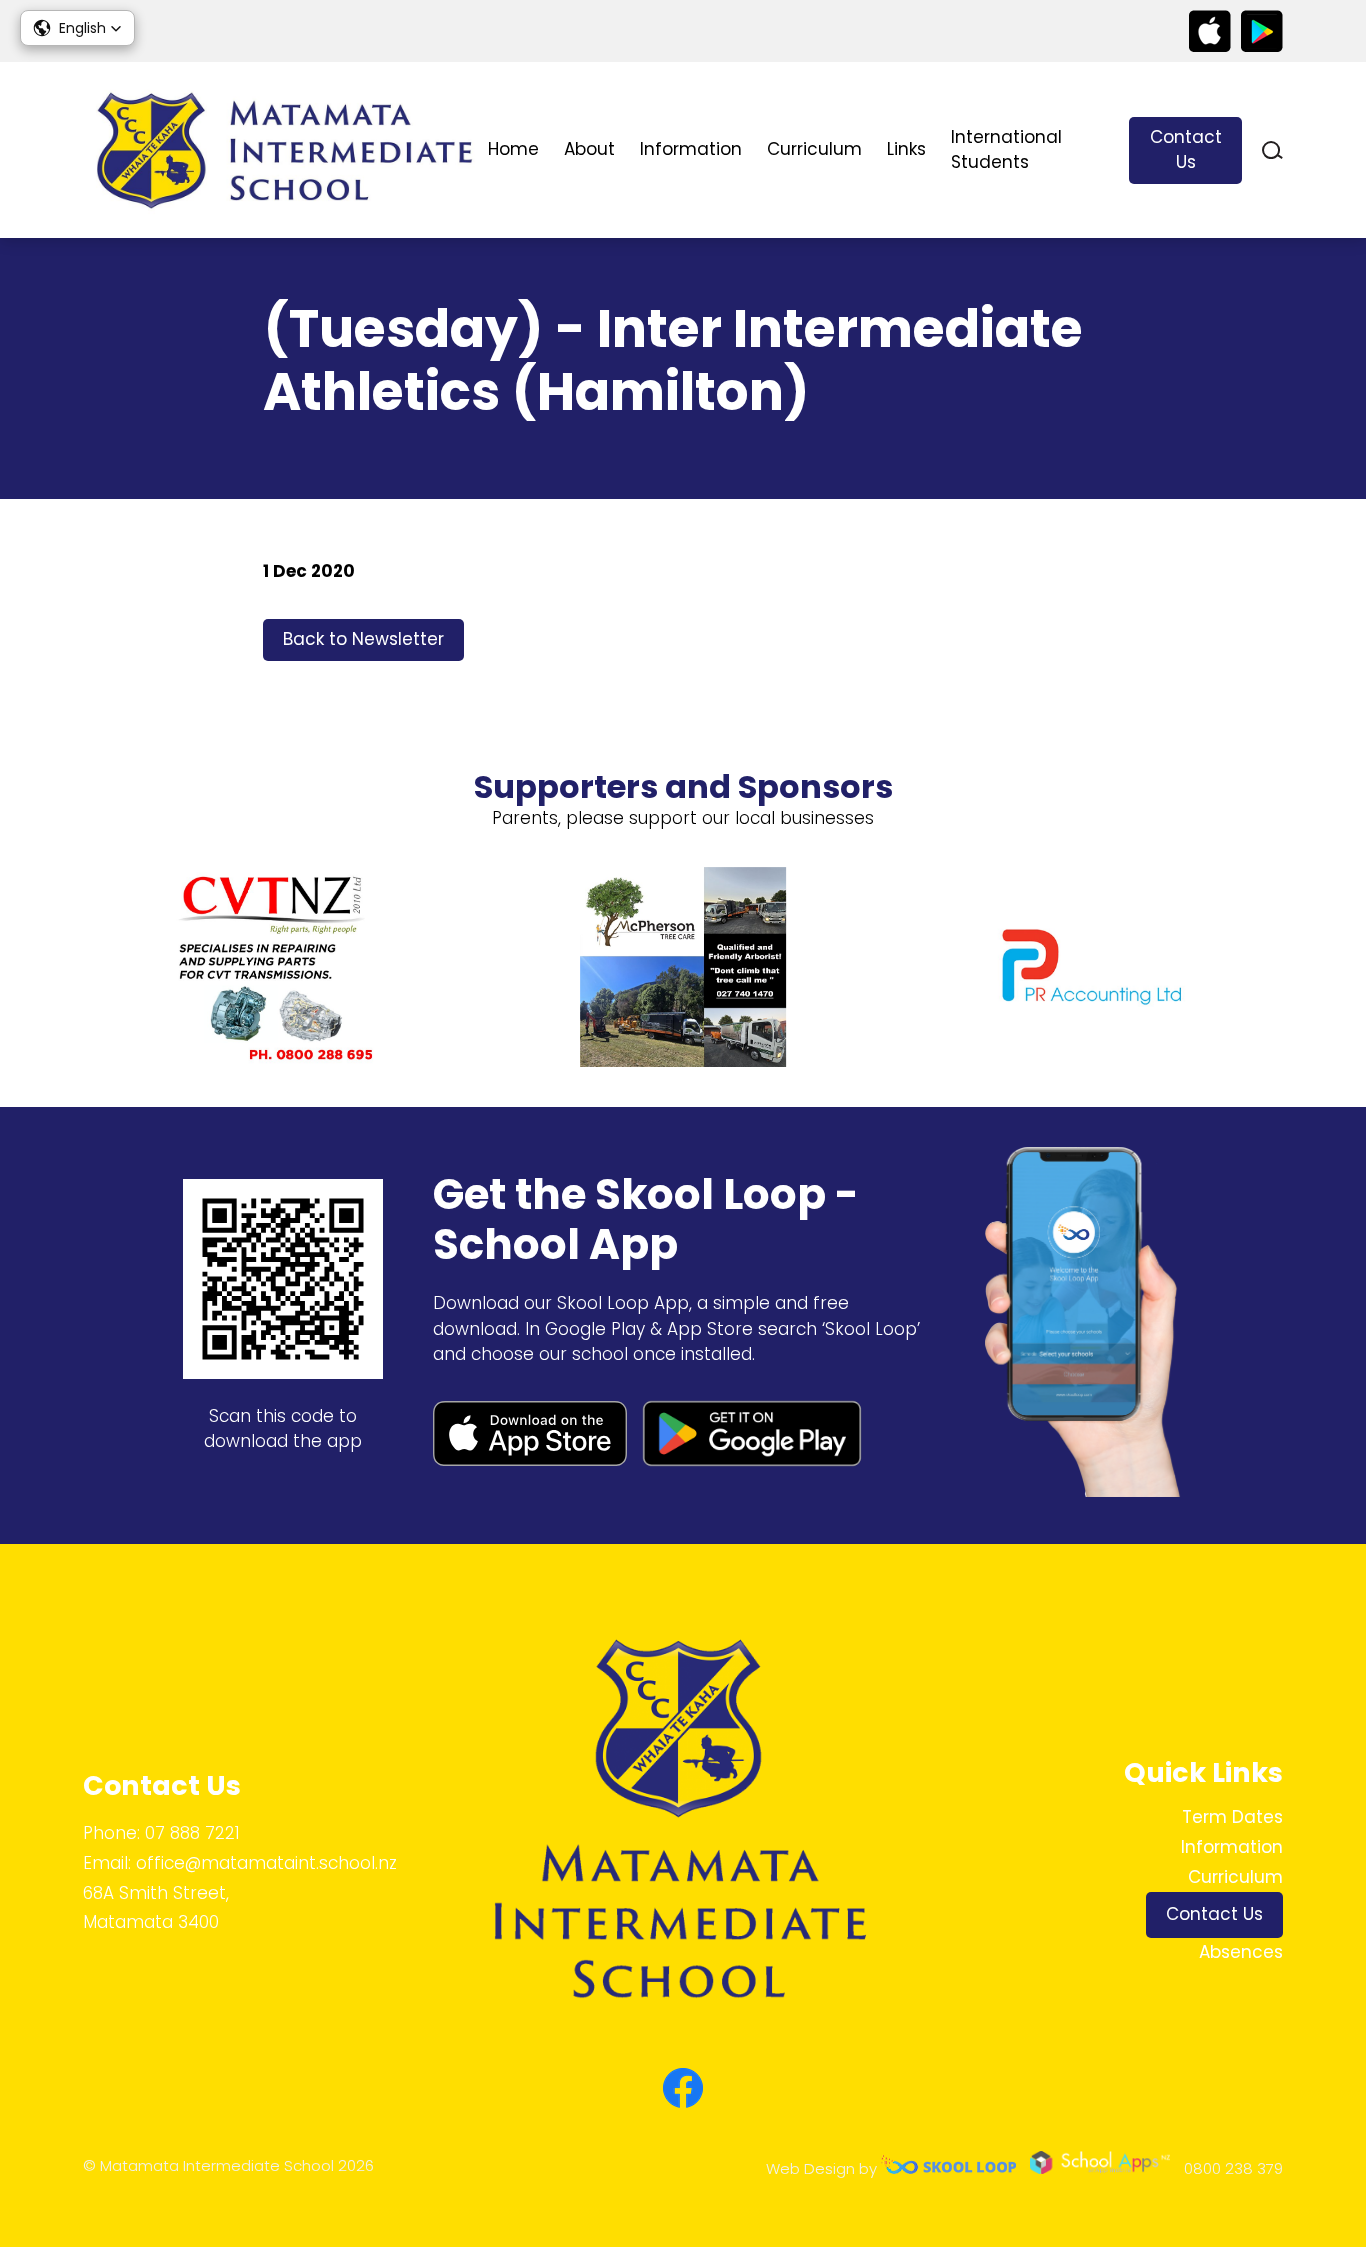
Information (691, 149)
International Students (1006, 150)
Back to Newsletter (363, 639)
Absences (1241, 1952)
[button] (77, 28)
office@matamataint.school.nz (266, 1863)
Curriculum (814, 149)
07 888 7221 (192, 1833)
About (589, 149)
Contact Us (1186, 150)
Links (906, 149)
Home (513, 149)
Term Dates (1232, 1817)
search (1272, 150)
